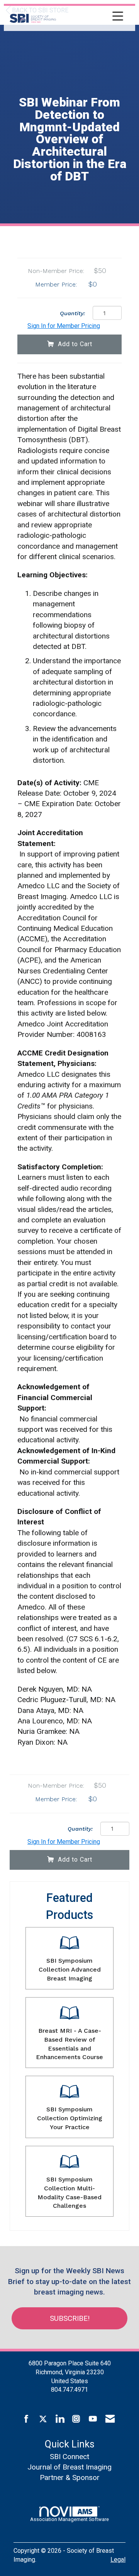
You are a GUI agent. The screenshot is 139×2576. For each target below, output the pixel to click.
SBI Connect (69, 2457)
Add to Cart (75, 344)
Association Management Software (69, 2519)
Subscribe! (70, 2318)
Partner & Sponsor (70, 2477)
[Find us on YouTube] (93, 2419)
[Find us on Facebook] (26, 2419)
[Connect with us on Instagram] (76, 2419)
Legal (118, 2560)
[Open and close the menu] (92, 17)
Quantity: (72, 313)
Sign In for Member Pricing (64, 326)
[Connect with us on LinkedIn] (60, 2419)
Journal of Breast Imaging (69, 2467)
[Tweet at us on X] (43, 2419)
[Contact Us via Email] (110, 2419)
